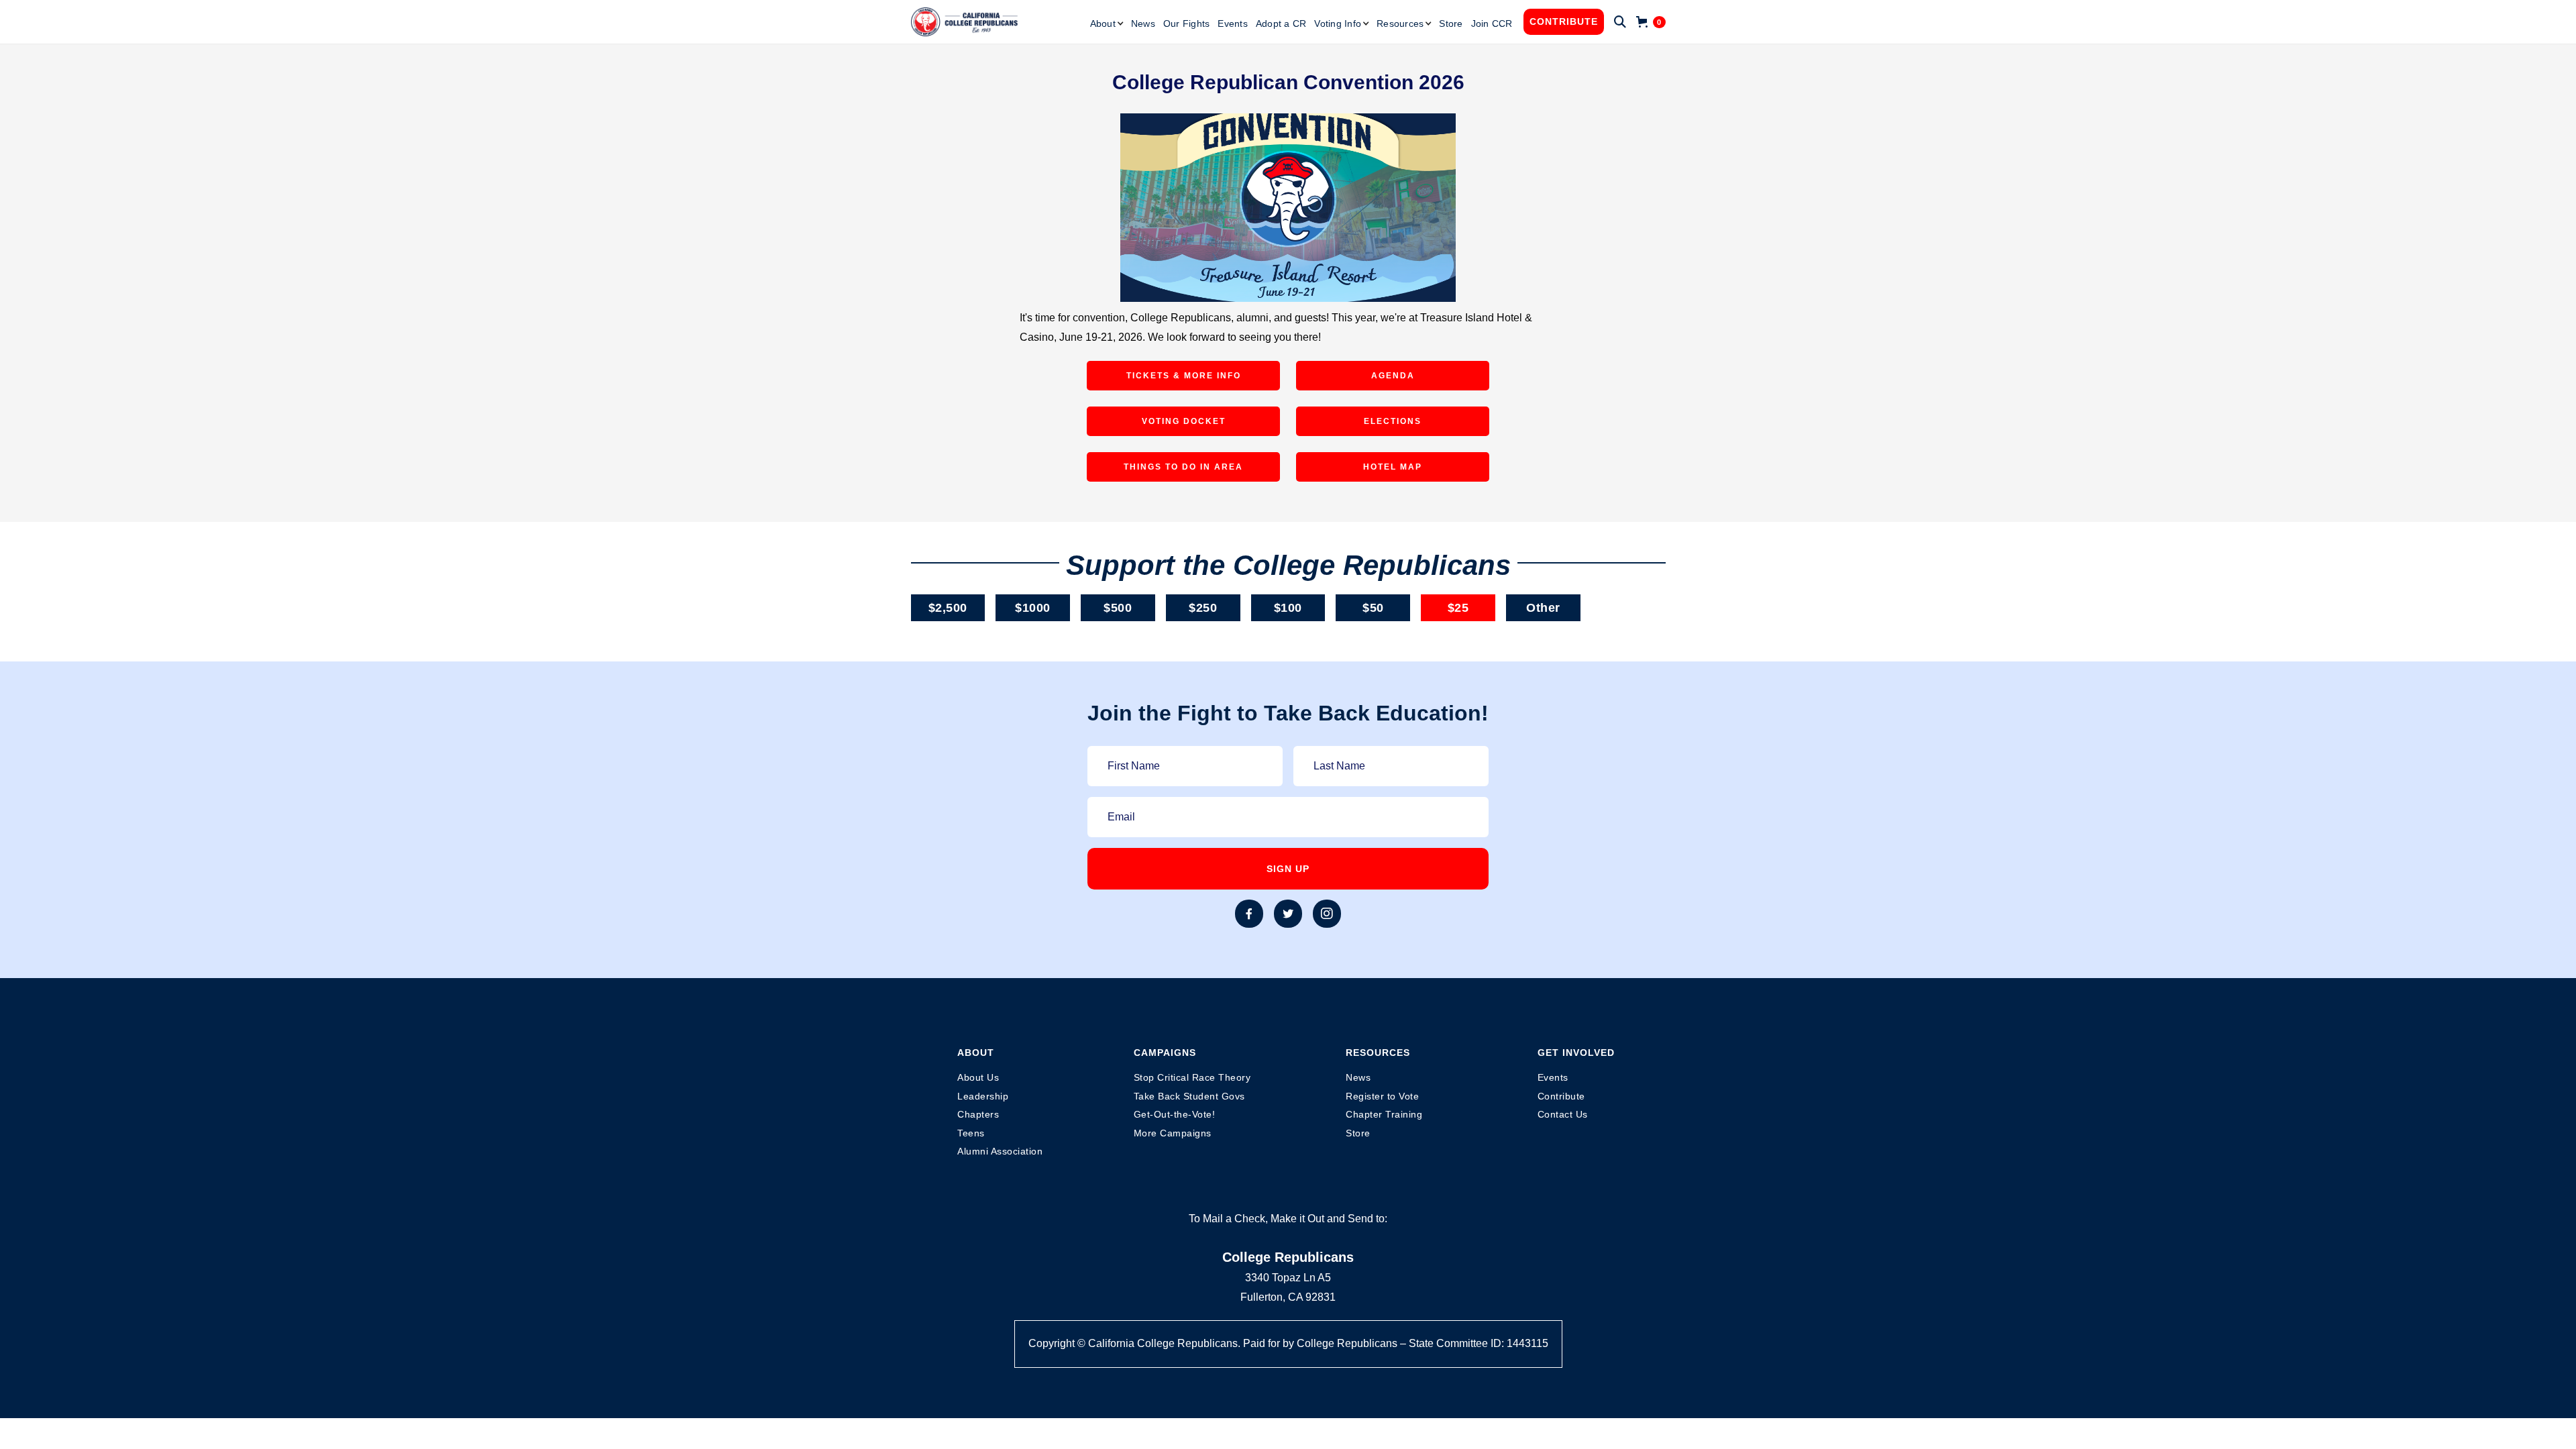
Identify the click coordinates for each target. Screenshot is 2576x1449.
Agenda (1393, 376)
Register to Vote (1382, 1096)
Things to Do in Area (1183, 467)
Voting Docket (1184, 421)
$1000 (1033, 608)
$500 (1118, 608)
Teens (971, 1133)
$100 (1288, 608)
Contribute (1564, 21)
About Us (978, 1077)
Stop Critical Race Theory (1192, 1077)
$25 (1458, 608)
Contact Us (1563, 1114)
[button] (1107, 23)
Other (1543, 608)
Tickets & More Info (1184, 376)
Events (1233, 23)
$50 (1373, 608)
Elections (1393, 421)
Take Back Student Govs (1189, 1096)
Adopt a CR (1281, 23)
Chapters (978, 1114)
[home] (965, 22)
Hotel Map (1393, 467)
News (1143, 23)
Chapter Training (1384, 1114)
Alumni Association (1000, 1151)
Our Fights (1187, 23)
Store (1451, 23)
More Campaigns (1173, 1133)
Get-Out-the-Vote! (1175, 1114)
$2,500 (948, 608)
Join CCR (1492, 23)
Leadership (983, 1096)
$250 (1203, 608)
